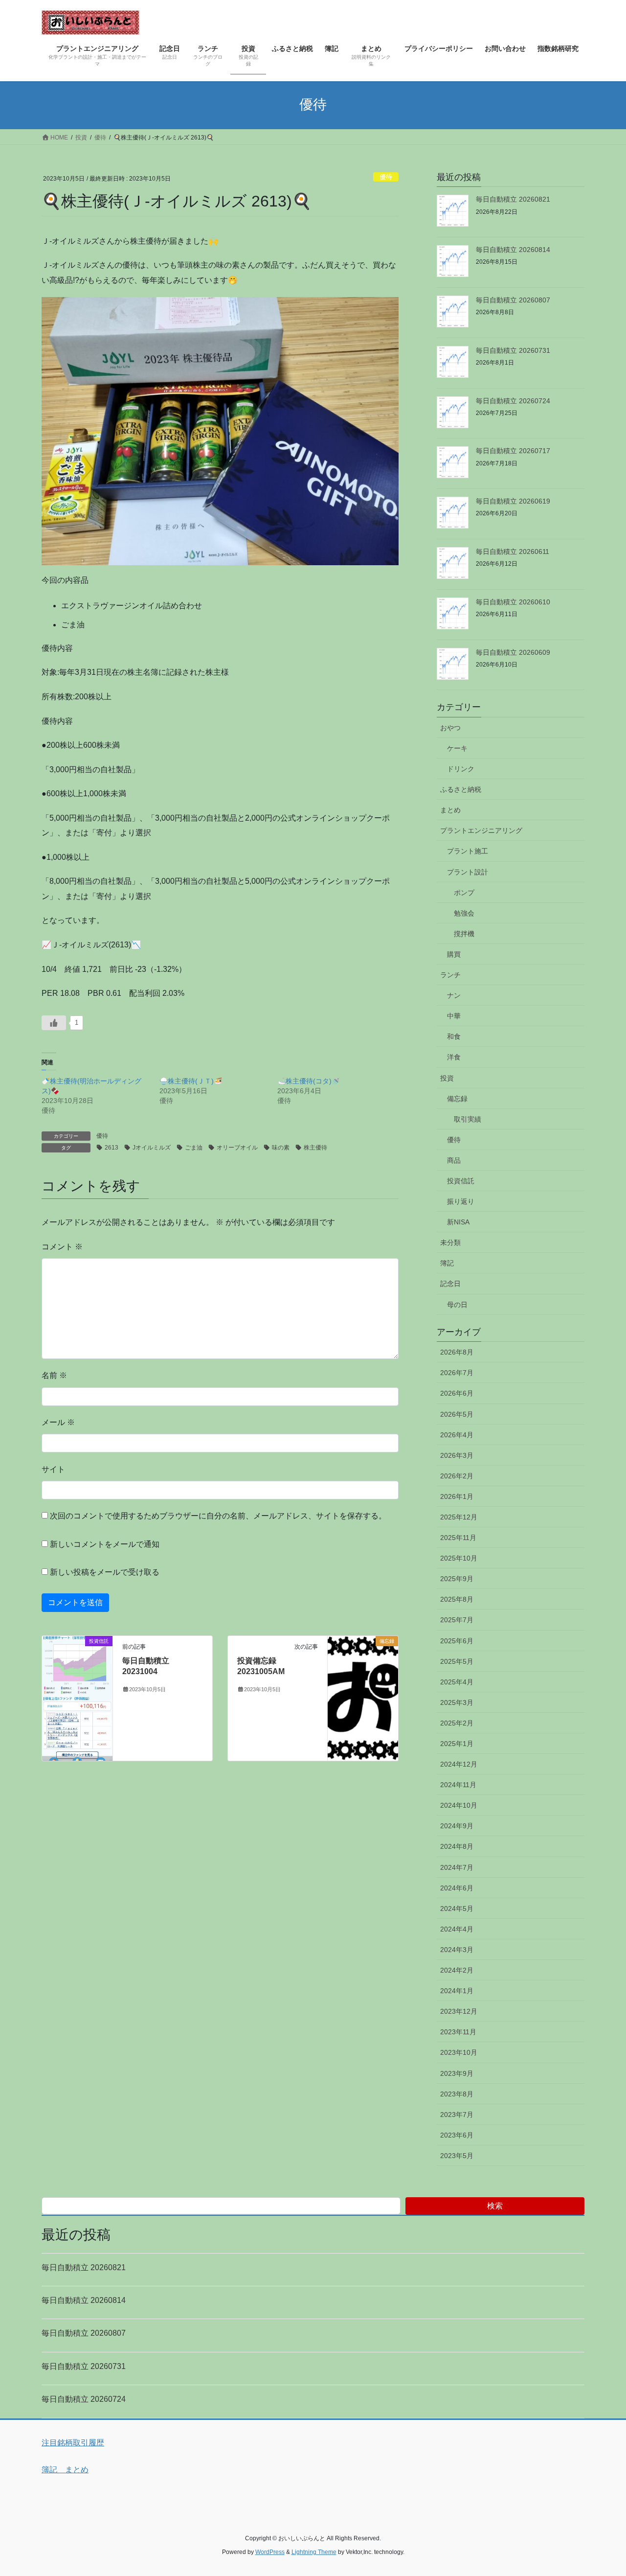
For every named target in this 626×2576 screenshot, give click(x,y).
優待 (386, 177)
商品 (454, 1160)
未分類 (450, 1242)
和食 (454, 1036)
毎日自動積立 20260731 (513, 350)
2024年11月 (458, 1785)
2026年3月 (457, 1455)
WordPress (270, 2552)
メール (58, 1422)
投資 (447, 1078)
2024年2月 (457, 1970)
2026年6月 (457, 1393)
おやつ (450, 728)
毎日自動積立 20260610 (513, 602)
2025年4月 (457, 1682)
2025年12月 (459, 1517)
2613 (112, 1148)
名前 (54, 1375)
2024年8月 (457, 1846)
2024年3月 (457, 1950)
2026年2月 (457, 1476)
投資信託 (461, 1181)
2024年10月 (459, 1805)
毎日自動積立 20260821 (513, 199)
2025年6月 (457, 1641)
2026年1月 (457, 1496)
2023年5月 (457, 2156)
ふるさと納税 (461, 789)
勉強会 (464, 913)
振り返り (461, 1201)
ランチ (450, 975)
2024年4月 (457, 1929)
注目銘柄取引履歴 (73, 2443)
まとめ (450, 810)
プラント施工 (468, 851)
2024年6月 (457, 1888)
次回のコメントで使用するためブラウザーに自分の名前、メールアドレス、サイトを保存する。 (218, 1516)
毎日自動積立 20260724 (513, 401)
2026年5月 (457, 1414)
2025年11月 (458, 1538)
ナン (454, 995)
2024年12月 (459, 1764)
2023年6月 (457, 2135)
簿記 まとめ (65, 2470)
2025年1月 (457, 1744)
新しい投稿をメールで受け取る (105, 1572)
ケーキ (457, 748)
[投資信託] (77, 1698)
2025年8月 (457, 1599)
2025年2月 (457, 1723)
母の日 (457, 1305)
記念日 (450, 1284)
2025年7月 (457, 1620)
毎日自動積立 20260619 (513, 501)
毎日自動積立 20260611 (513, 552)
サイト (53, 1469)
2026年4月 (457, 1435)
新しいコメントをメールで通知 (105, 1544)
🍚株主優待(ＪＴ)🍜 (191, 1081)
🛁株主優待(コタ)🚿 (309, 1081)
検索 (495, 2206)
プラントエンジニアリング (481, 830)
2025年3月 (457, 1702)
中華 (454, 1016)
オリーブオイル (237, 1148)
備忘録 (457, 1099)
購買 (454, 954)
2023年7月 (457, 2115)
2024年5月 (457, 1909)
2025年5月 (457, 1661)
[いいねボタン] (54, 1023)
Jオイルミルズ (152, 1148)
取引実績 (468, 1119)
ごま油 (194, 1148)
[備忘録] (363, 1670)
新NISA (458, 1222)
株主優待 (315, 1148)
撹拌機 (464, 934)
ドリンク (461, 769)
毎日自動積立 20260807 (513, 300)
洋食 (454, 1057)
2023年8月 (457, 2094)
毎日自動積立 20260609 (513, 652)
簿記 (447, 1263)
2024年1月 (457, 1991)
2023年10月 (459, 2052)
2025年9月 (457, 1579)
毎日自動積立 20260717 (513, 451)
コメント (62, 1247)
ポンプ (464, 893)
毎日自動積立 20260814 (513, 250)
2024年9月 (457, 1826)
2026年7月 (457, 1373)
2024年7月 (457, 1867)
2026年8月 (457, 1352)
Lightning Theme (314, 2552)
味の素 (281, 1148)
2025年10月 (459, 1558)
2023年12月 (459, 2011)
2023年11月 (458, 2032)
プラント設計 (468, 872)
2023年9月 (457, 2073)
